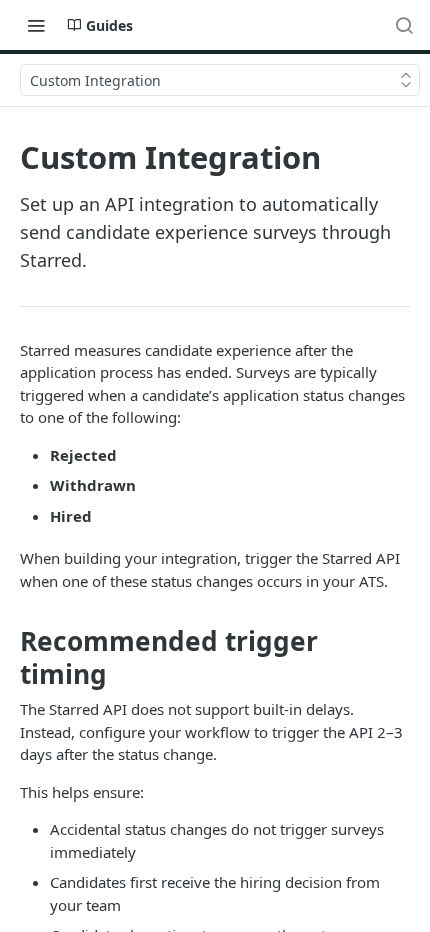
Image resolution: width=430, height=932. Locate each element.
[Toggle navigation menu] (36, 25)
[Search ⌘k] (404, 25)
